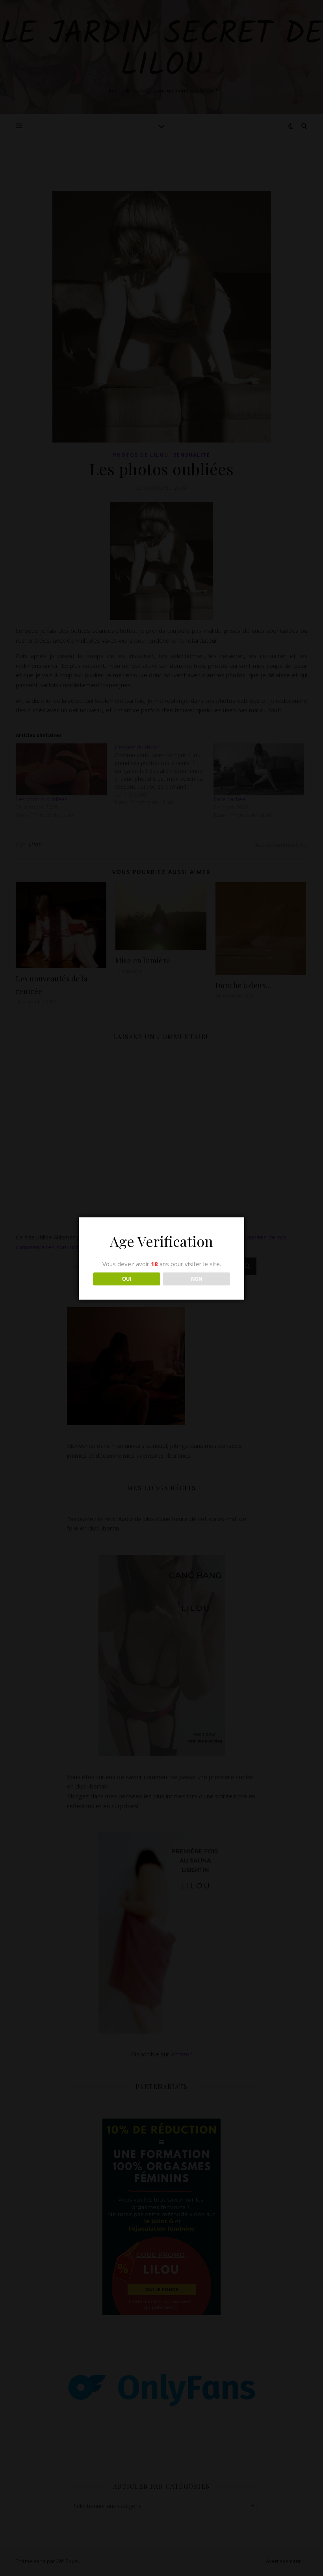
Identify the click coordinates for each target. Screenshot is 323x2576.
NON (197, 1279)
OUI (127, 1279)
